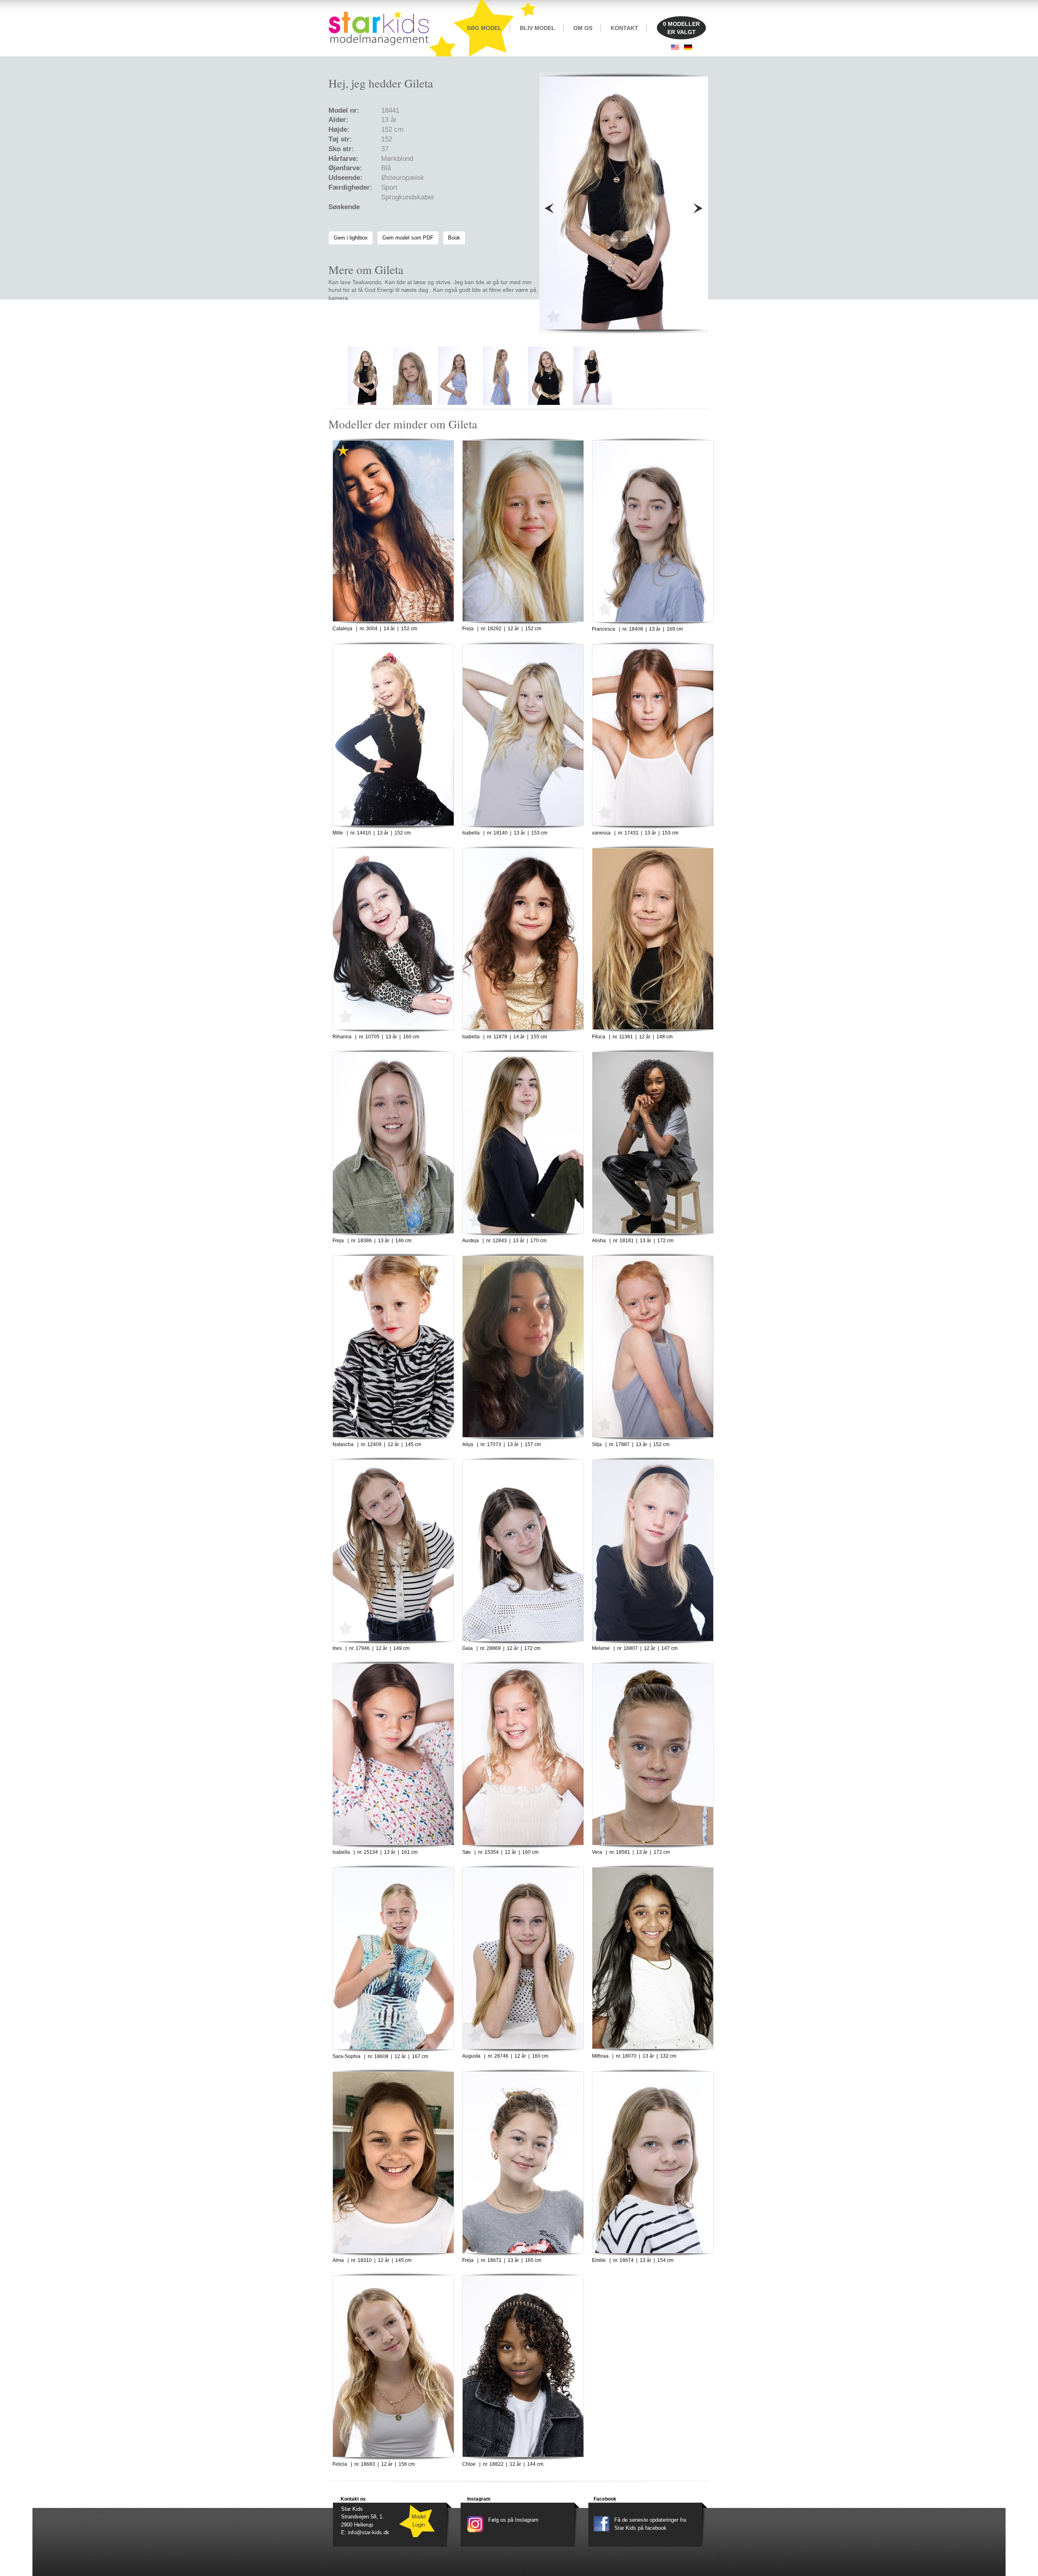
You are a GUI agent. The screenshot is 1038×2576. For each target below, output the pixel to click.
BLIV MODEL (537, 28)
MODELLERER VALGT (681, 28)
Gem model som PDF (408, 238)
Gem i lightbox (351, 238)
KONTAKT (624, 28)
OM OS (583, 28)
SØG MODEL (484, 28)
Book (454, 238)
